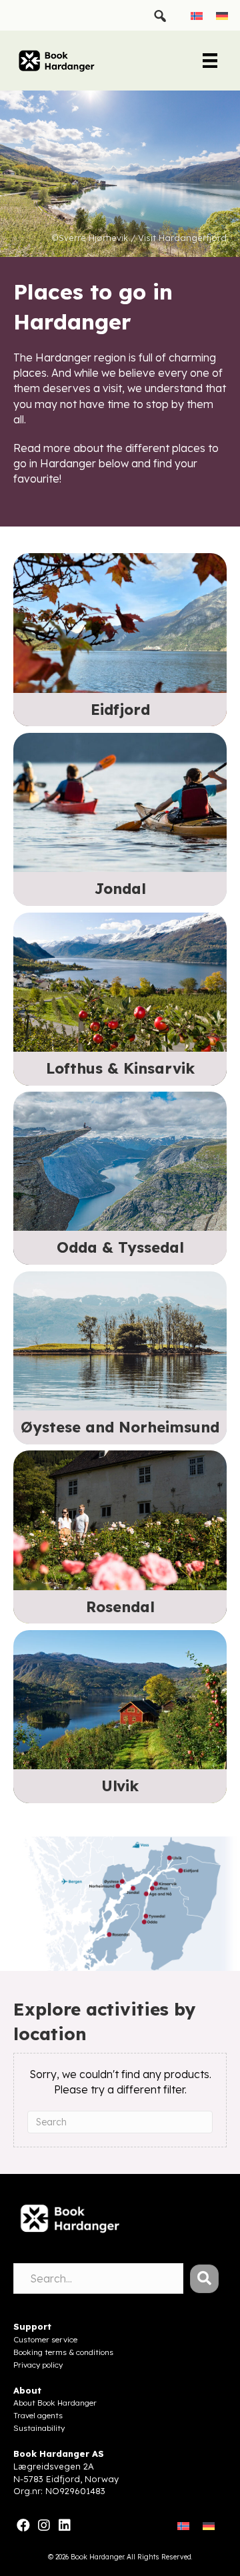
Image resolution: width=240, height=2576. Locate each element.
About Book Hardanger (55, 2403)
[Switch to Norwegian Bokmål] (197, 15)
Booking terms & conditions (63, 2352)
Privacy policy (38, 2365)
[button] (204, 2279)
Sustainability (39, 2428)
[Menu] (210, 61)
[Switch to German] (222, 15)
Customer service (45, 2339)
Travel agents (38, 2415)
